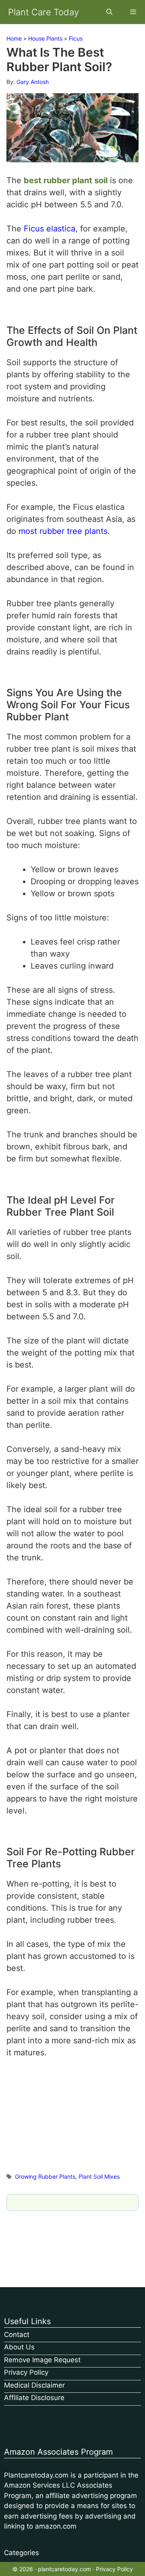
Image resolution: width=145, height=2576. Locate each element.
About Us (19, 2347)
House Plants (45, 38)
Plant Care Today (43, 12)
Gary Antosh (33, 82)
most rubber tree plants (63, 531)
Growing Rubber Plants (45, 2176)
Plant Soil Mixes (99, 2176)
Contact (17, 2335)
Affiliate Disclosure (34, 2398)
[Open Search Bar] (109, 12)
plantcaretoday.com (64, 2569)
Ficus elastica (50, 229)
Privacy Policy (26, 2372)
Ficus (76, 38)
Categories (22, 2553)
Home (14, 38)
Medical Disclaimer (34, 2385)
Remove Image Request (42, 2360)
